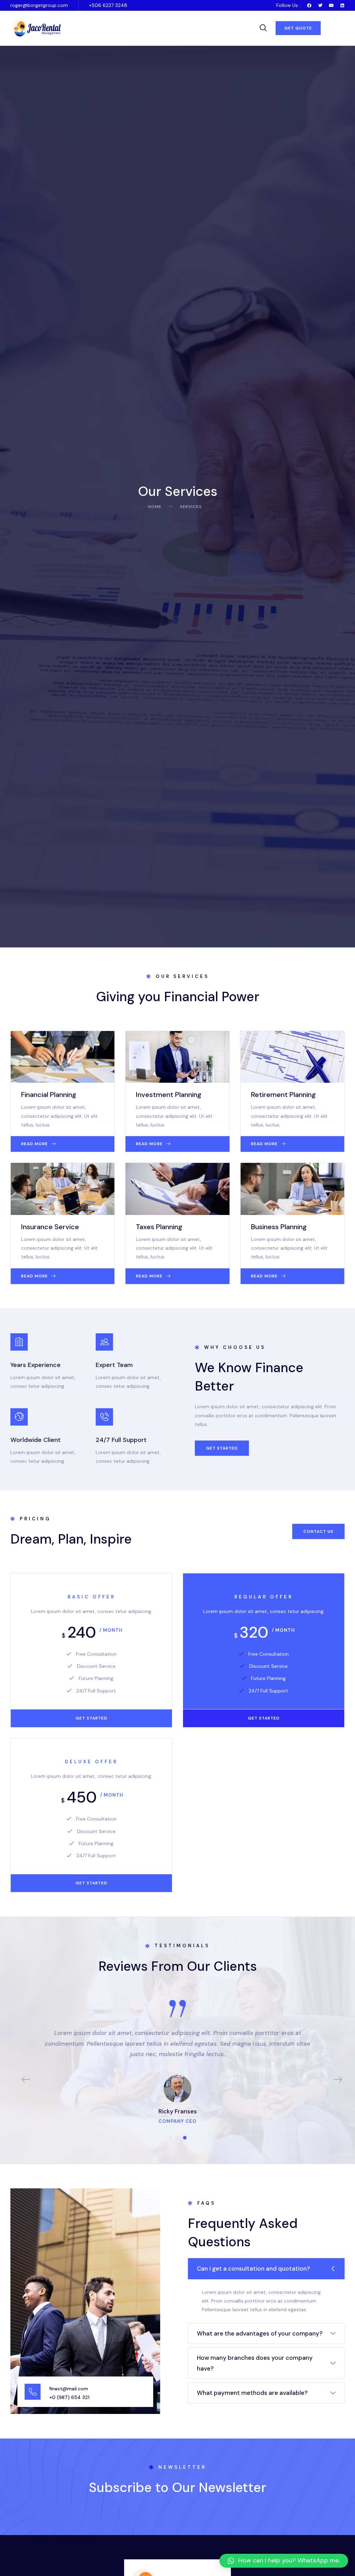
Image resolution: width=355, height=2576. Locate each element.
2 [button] (177, 2138)
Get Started (92, 1718)
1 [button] (170, 2138)
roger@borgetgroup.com (39, 5)
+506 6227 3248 (108, 5)
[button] (298, 28)
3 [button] (185, 2138)
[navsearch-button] (263, 28)
